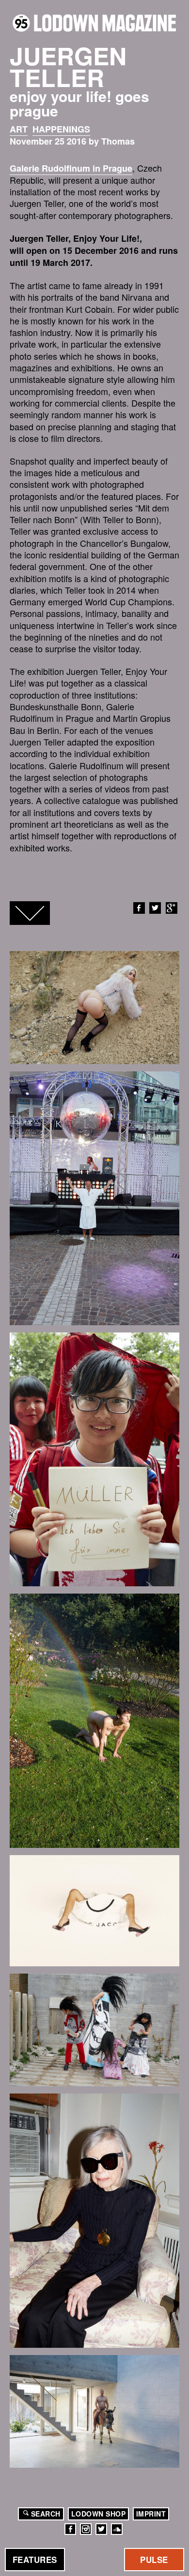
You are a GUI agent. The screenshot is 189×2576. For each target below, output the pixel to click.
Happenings (61, 129)
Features (35, 2560)
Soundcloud (117, 2529)
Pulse (154, 2560)
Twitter (155, 908)
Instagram (86, 2529)
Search (46, 2514)
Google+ (172, 908)
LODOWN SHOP (99, 2514)
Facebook (139, 908)
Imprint (151, 2514)
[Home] (94, 23)
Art (19, 129)
